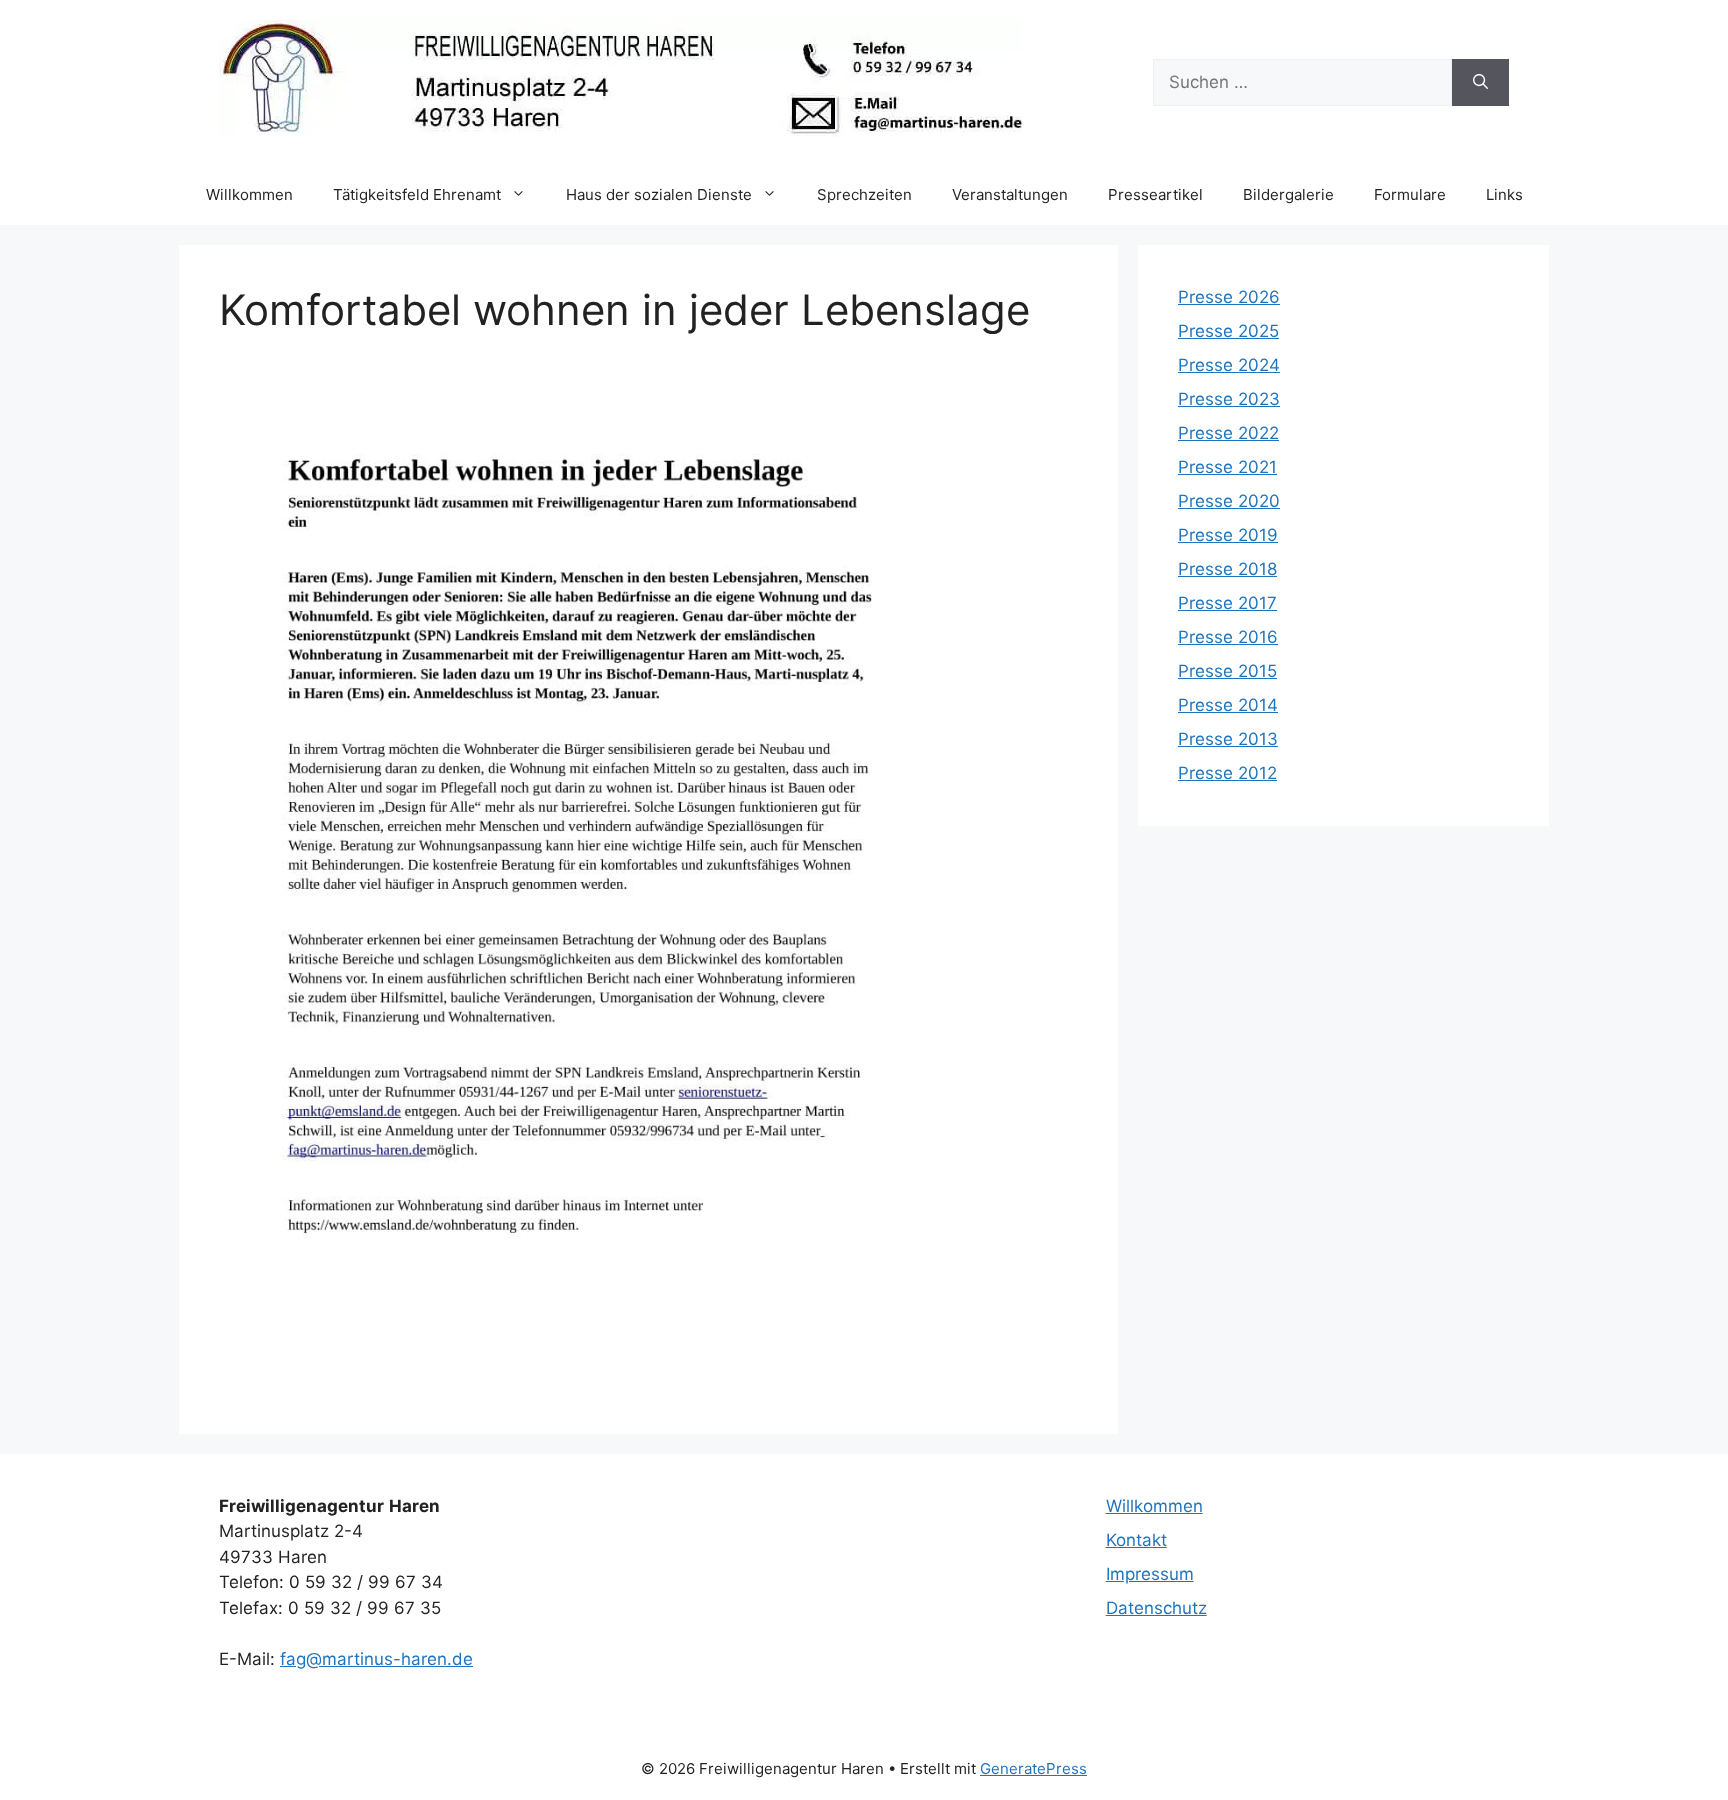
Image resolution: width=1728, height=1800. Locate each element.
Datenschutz (1156, 1608)
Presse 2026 (1229, 297)
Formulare (1410, 194)
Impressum (1150, 1574)
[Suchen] (1480, 83)
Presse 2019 (1228, 535)
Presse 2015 (1227, 671)
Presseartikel (1155, 194)
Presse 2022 (1228, 433)
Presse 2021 (1227, 467)
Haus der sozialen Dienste (659, 194)
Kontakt (1136, 1540)
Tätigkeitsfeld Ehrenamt (417, 194)
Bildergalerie (1288, 194)
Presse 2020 (1229, 501)
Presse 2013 (1228, 739)
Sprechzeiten (864, 194)
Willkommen (249, 194)
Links (1504, 194)
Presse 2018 (1227, 569)
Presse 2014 (1228, 705)
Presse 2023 (1229, 399)
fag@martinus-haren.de (376, 1659)
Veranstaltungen (1010, 194)
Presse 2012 (1227, 773)
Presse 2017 (1227, 603)
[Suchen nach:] (1302, 83)
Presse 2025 (1228, 331)
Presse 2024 (1229, 365)
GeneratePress (1033, 1768)
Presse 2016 (1228, 637)
